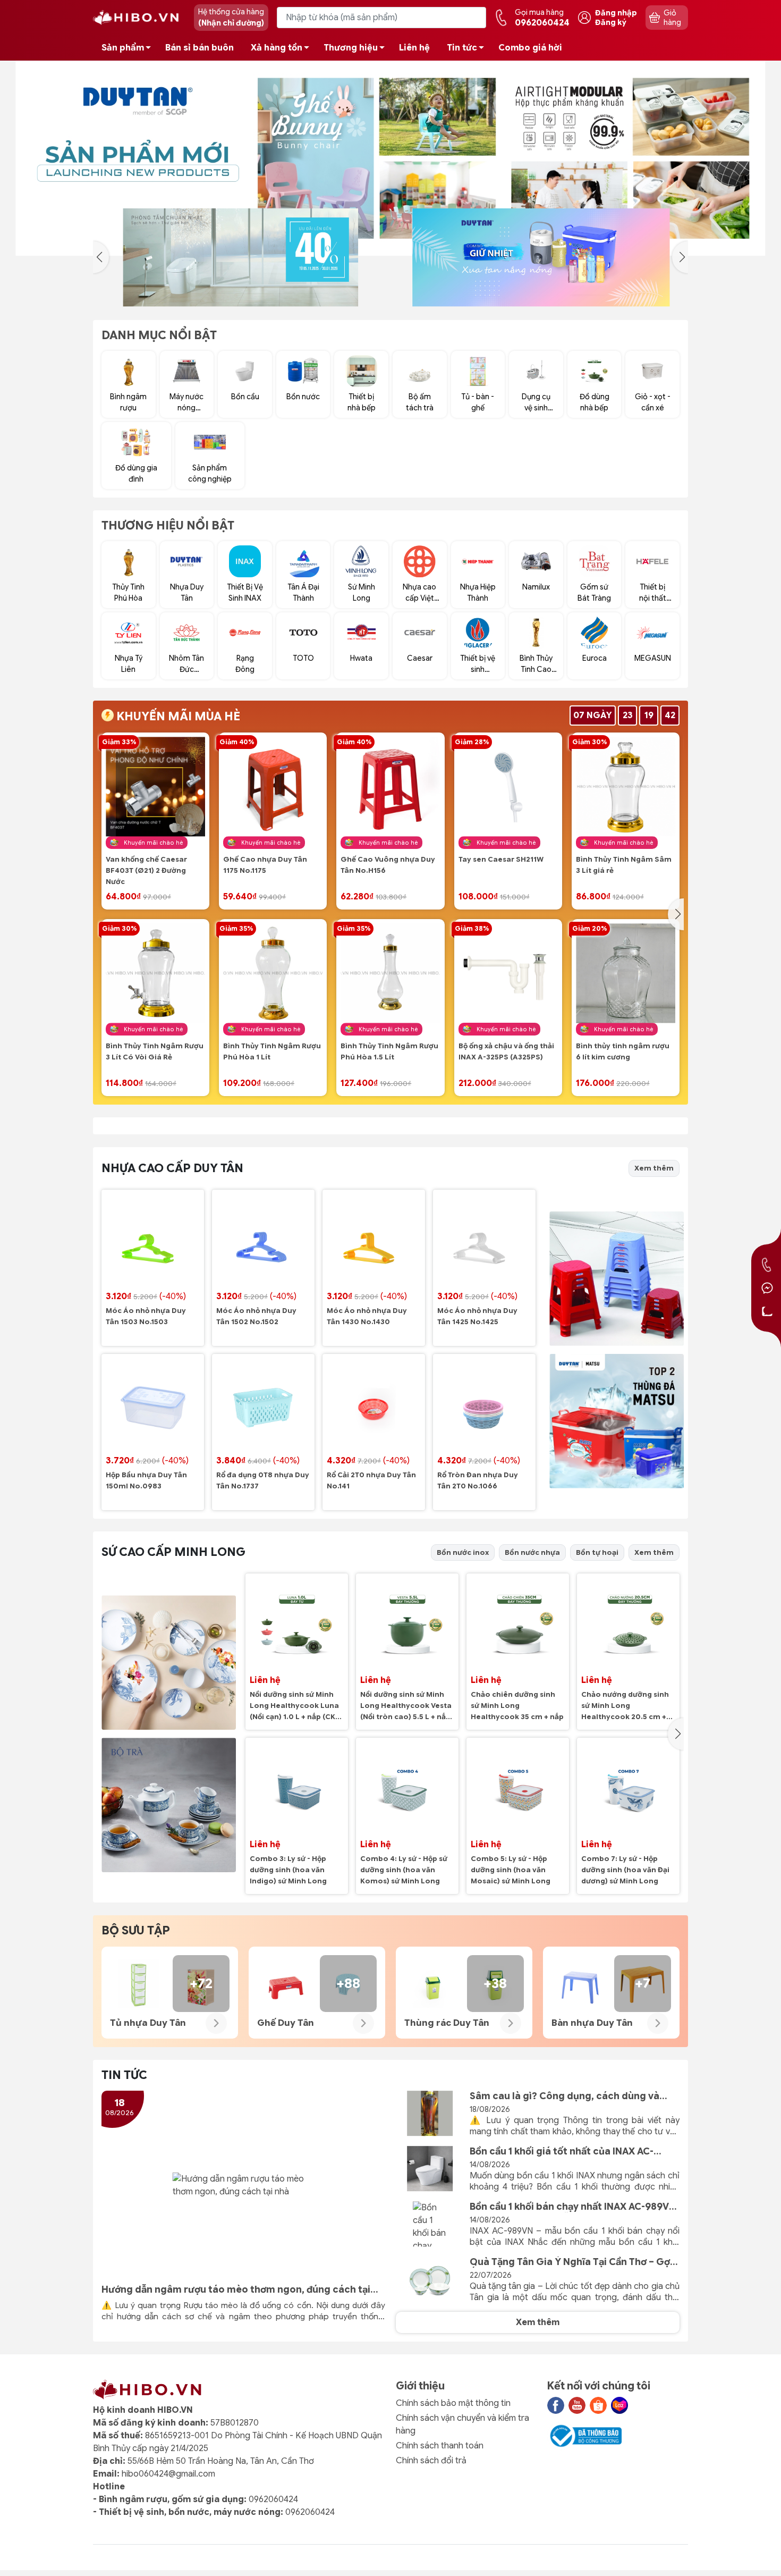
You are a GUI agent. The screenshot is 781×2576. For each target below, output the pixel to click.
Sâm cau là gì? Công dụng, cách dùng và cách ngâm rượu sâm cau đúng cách (564, 2096)
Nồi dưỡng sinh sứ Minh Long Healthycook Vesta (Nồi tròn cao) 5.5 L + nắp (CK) (406, 1707)
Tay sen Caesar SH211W (501, 860)
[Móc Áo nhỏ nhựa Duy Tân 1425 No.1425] (484, 1241)
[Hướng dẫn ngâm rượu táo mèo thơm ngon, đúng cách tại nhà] (243, 2185)
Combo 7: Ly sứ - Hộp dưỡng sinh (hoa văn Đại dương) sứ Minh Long (625, 1870)
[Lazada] (619, 2405)
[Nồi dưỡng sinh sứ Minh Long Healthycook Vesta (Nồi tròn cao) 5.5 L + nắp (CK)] (407, 1625)
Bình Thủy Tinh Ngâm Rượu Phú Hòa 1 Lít (272, 1052)
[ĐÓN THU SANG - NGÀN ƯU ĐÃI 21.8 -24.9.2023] (390, 158)
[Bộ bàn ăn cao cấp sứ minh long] (169, 1662)
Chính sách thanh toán (440, 2446)
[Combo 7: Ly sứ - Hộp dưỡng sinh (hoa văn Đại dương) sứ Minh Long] (628, 1789)
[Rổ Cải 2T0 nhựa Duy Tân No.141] (374, 1405)
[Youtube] (577, 2405)
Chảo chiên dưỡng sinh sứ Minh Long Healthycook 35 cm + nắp (517, 1706)
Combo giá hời (530, 48)
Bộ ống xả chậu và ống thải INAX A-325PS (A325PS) (506, 1052)
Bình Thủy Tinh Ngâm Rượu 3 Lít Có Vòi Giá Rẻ (155, 1052)
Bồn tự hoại (597, 1552)
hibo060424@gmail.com (168, 2474)
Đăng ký (611, 22)
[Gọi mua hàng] (767, 1265)
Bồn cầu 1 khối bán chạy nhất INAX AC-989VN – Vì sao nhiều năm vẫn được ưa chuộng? (573, 2207)
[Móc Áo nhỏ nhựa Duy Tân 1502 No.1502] (263, 1241)
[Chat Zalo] (767, 1311)
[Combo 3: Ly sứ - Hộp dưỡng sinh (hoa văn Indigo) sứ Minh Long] (297, 1789)
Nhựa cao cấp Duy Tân (172, 1168)
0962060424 (273, 2499)
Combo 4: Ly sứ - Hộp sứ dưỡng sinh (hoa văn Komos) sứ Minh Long (404, 1870)
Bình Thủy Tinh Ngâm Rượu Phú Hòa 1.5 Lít (389, 1052)
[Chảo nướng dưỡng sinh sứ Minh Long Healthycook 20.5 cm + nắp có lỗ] (628, 1625)
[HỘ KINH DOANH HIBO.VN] (138, 17)
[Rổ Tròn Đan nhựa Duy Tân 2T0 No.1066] (484, 1405)
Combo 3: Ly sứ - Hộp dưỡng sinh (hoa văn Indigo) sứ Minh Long (288, 1870)
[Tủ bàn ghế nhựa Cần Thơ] (605, 258)
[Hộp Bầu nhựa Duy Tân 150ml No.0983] (153, 1405)
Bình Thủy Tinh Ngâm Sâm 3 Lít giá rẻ (624, 865)
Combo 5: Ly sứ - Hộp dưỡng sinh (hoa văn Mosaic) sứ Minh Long (511, 1870)
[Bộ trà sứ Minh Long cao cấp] (169, 1805)
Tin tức (462, 48)
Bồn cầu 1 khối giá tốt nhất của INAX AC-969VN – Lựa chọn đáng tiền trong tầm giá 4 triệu (572, 2152)
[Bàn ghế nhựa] (617, 1279)
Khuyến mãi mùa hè (177, 716)
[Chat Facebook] (767, 1288)
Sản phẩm (123, 48)
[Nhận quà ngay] (305, 258)
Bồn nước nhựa (532, 1552)
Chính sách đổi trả (431, 2461)
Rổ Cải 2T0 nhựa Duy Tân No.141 (371, 1481)
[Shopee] (598, 2405)
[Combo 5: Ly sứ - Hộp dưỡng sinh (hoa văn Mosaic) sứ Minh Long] (518, 1789)
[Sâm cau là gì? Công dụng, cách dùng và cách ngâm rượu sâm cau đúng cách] (430, 2114)
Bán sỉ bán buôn (200, 48)
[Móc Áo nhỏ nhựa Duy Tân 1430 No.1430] (374, 1241)
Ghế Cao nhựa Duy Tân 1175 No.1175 (265, 865)
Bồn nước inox (463, 1552)
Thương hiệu (351, 48)
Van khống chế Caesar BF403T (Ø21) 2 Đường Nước (146, 871)
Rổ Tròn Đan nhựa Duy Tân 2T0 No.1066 (478, 1481)
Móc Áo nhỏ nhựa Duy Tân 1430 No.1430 (367, 1316)
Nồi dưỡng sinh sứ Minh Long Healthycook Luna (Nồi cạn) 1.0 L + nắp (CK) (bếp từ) (294, 1707)
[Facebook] (556, 2405)
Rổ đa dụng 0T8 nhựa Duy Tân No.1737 (263, 1481)
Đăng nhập (616, 13)
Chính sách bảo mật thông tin (453, 2403)
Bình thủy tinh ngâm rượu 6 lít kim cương (623, 1052)
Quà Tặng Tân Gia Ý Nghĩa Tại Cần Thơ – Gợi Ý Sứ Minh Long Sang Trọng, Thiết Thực (571, 2262)
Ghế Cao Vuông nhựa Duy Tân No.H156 (388, 865)
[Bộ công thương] (584, 2436)
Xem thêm (654, 1168)
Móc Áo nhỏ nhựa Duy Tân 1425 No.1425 (477, 1316)
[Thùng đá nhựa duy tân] (617, 1421)
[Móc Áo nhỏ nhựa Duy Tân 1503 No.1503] (153, 1241)
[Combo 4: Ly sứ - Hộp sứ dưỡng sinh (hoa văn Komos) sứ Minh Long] (407, 1789)
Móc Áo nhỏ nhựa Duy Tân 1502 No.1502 (256, 1316)
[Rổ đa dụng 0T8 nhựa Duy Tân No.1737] (263, 1405)
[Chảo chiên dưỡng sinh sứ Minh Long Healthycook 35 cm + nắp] (518, 1625)
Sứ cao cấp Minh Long (173, 1552)
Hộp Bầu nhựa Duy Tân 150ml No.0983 (146, 1481)
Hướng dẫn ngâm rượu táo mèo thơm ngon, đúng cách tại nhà (236, 2290)
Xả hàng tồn (277, 48)
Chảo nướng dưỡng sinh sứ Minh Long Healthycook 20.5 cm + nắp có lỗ (625, 1707)
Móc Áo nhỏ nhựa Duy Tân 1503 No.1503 (146, 1316)
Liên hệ (414, 48)
